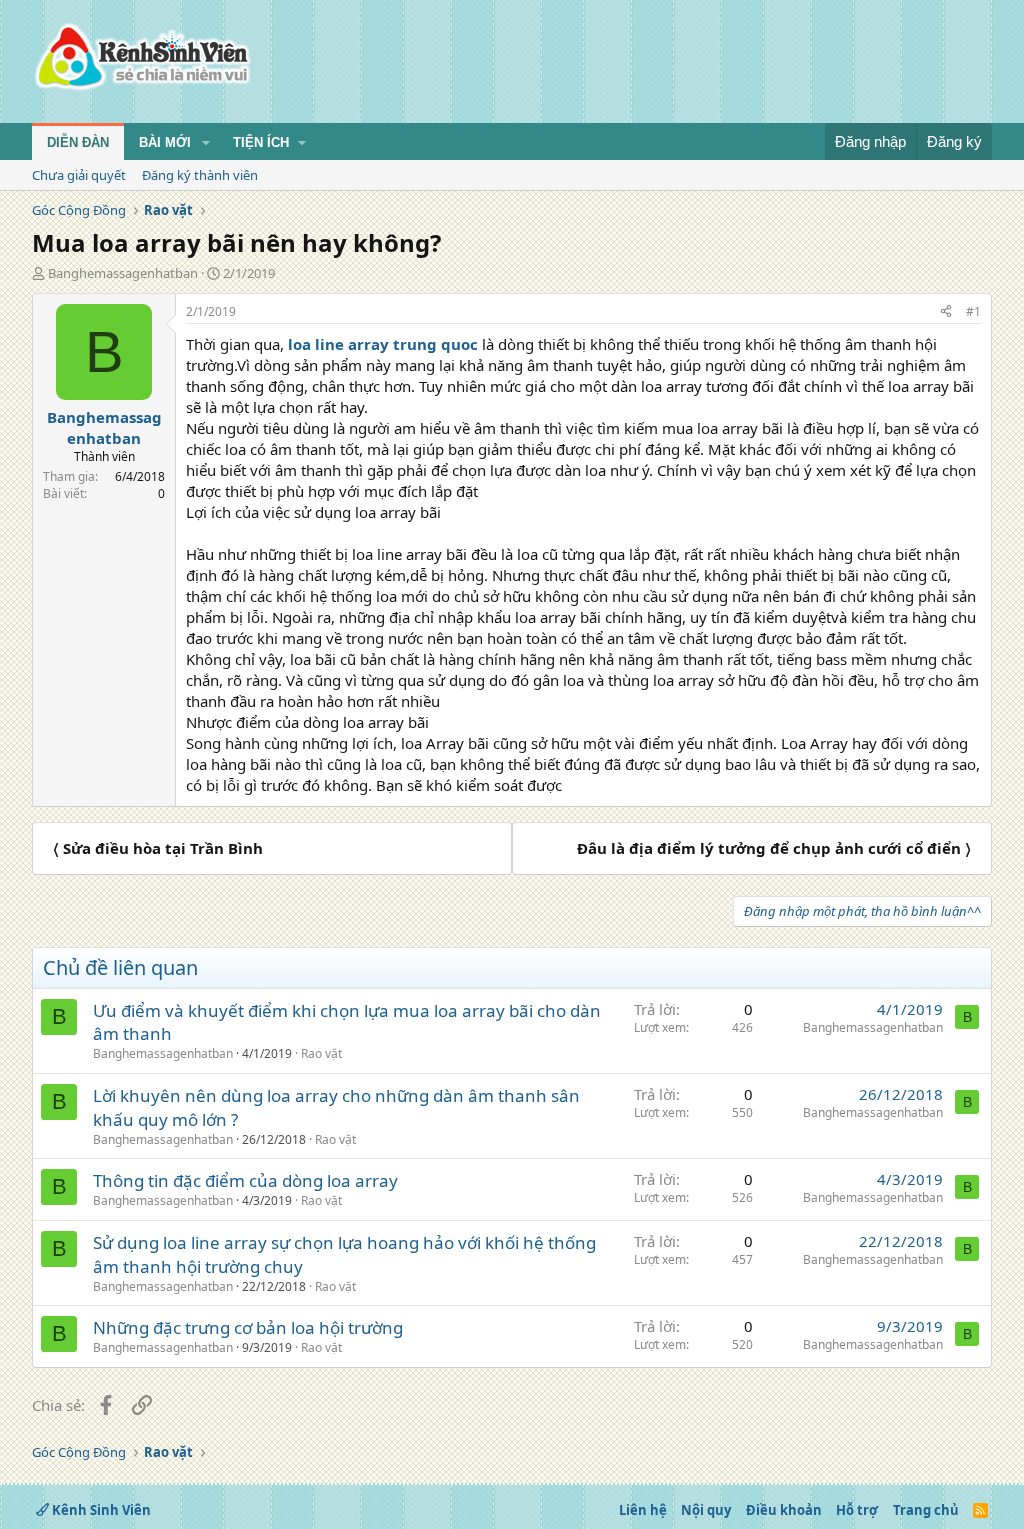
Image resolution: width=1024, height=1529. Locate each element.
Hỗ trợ (857, 1510)
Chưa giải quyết (79, 175)
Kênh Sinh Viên (100, 1510)
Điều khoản (784, 1510)
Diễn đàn (78, 142)
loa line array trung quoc (381, 344)
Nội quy (706, 1510)
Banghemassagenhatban (123, 273)
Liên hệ (643, 1510)
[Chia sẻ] (946, 312)
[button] (206, 143)
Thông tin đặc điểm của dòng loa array (245, 1180)
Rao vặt (321, 1053)
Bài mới (165, 142)
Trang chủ (926, 1510)
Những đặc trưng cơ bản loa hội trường (248, 1327)
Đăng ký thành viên (200, 175)
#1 (973, 311)
